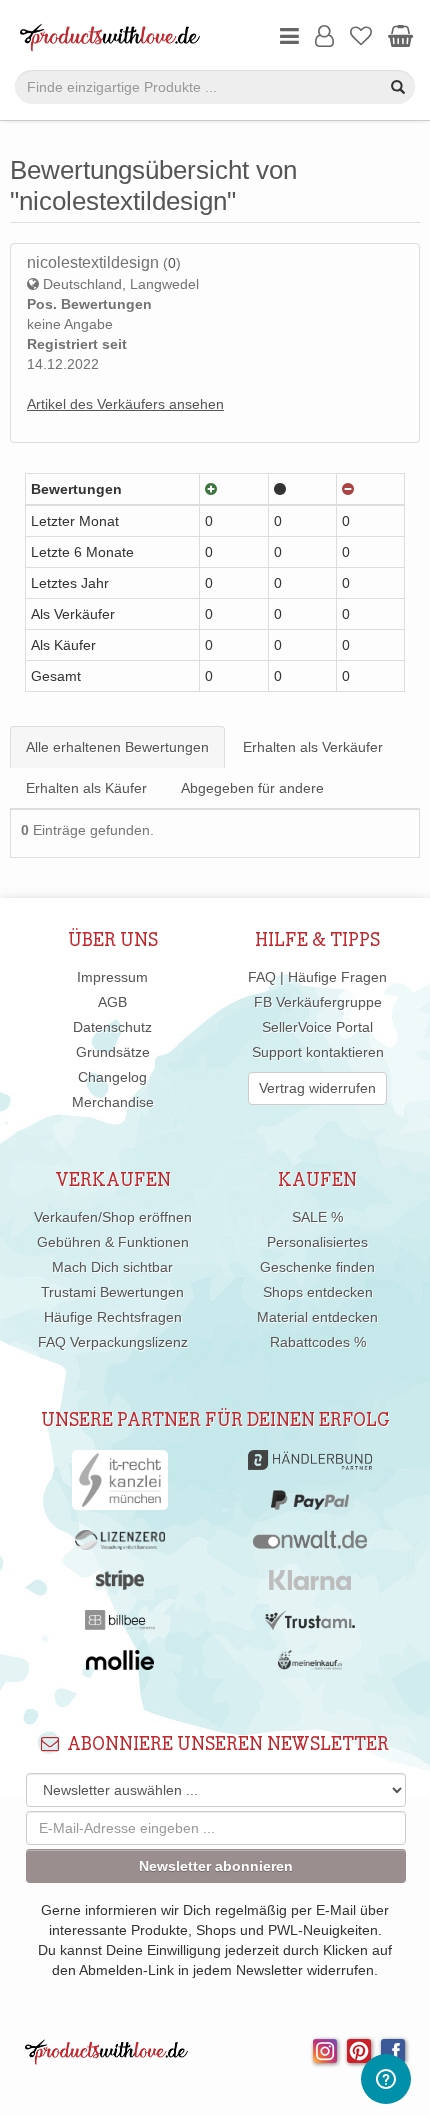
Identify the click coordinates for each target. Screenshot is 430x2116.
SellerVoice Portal (317, 1027)
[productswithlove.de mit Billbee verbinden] (119, 1625)
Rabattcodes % (318, 1342)
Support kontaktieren (318, 1052)
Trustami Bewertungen (112, 1292)
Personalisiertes (317, 1242)
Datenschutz (112, 1027)
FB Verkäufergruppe (318, 1002)
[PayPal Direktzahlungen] (310, 1505)
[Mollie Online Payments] (120, 1665)
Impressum (112, 977)
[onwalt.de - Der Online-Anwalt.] (310, 1545)
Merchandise (113, 1102)
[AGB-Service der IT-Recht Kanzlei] (120, 1485)
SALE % (317, 1217)
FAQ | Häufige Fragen (317, 977)
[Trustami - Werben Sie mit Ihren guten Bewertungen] (310, 1625)
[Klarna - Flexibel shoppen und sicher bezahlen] (310, 1585)
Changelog (112, 1077)
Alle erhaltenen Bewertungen (117, 747)
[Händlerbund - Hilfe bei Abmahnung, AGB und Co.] (309, 1465)
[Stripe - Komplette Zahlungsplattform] (120, 1585)
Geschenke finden (317, 1267)
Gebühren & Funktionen (113, 1242)
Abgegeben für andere (252, 788)
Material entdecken (317, 1317)
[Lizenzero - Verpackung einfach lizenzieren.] (120, 1545)
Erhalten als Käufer (86, 788)
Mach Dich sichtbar (112, 1267)
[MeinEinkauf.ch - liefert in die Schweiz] (310, 1665)
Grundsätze (113, 1052)
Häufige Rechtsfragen (113, 1317)
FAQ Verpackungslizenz (113, 1342)
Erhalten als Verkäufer (313, 747)
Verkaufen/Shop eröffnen (113, 1217)
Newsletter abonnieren (216, 1866)
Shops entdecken (318, 1292)
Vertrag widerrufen (317, 1088)
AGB (112, 1002)
